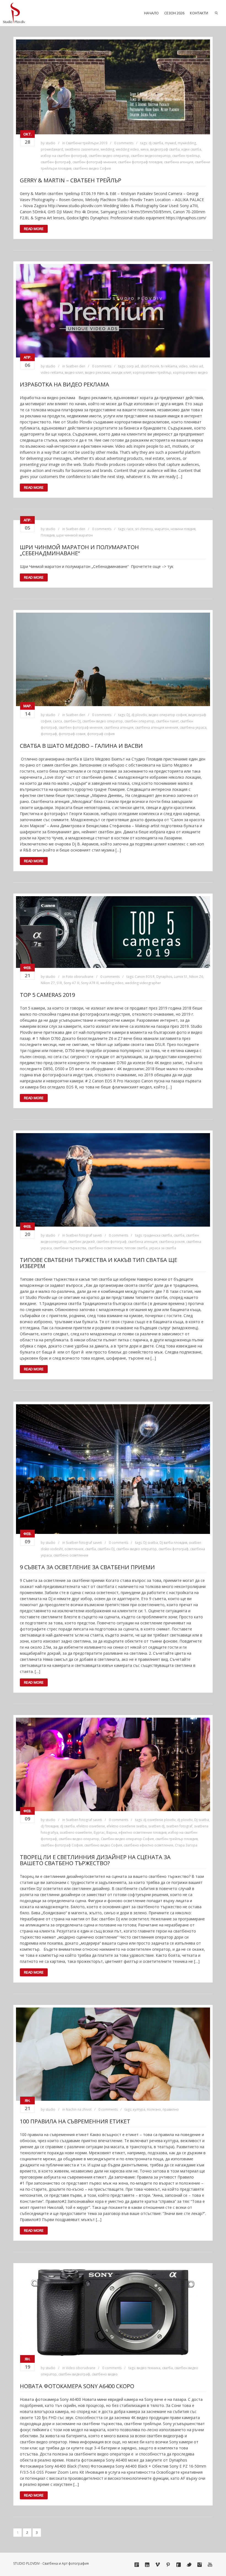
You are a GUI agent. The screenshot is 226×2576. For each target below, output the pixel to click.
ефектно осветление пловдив (142, 1832)
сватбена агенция (179, 162)
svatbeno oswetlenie (76, 1832)
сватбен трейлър (186, 156)
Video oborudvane (81, 2368)
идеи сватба (191, 149)
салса (57, 721)
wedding (107, 149)
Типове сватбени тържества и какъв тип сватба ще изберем (99, 1263)
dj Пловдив (50, 1826)
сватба (179, 1235)
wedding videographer (143, 983)
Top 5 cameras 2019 (47, 995)
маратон (162, 529)
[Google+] (137, 2565)
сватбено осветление (105, 1248)
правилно (171, 2109)
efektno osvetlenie (91, 1826)
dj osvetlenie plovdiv (159, 1820)
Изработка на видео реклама (64, 384)
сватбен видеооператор (151, 156)
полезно (154, 2109)
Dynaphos (164, 977)
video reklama (52, 373)
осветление (74, 1549)
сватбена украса (193, 728)
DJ (128, 715)
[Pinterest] (168, 2565)
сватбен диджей (82, 1242)
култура (139, 2109)
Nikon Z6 (196, 977)
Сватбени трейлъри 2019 (87, 143)
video (183, 366)
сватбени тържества (70, 1248)
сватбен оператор (139, 721)
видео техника (149, 2368)
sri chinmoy (144, 529)
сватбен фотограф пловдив (140, 162)
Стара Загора (186, 1845)
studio (50, 143)
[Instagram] (200, 2565)
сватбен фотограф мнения (94, 162)
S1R (59, 983)
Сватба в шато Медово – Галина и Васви (81, 746)
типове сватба (136, 1248)
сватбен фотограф (56, 162)
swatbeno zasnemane (82, 149)
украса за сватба (163, 1248)
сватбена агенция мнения (157, 728)
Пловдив (48, 535)
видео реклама (97, 373)
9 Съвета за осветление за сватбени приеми (87, 1567)
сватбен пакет (167, 721)
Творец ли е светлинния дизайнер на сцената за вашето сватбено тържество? (95, 1860)
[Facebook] (179, 2565)
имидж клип (121, 373)
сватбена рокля (172, 1242)
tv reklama (169, 366)
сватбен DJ (72, 721)
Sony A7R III (90, 983)
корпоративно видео (190, 373)
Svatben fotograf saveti (84, 1235)
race (130, 529)
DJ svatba (151, 1543)
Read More (34, 229)
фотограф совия (72, 734)
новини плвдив (183, 529)
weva (145, 149)
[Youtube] (210, 2565)
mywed (170, 143)
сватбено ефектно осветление (149, 1845)
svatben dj (156, 1826)
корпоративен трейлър (152, 373)
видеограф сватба (165, 149)
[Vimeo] (158, 2565)
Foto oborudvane (80, 977)
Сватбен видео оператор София (127, 1839)
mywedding (187, 143)
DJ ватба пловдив (173, 1543)
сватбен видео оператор (109, 156)
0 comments (124, 143)
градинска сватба (158, 1235)
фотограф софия (101, 734)
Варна (112, 1832)
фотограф (49, 734)
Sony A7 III (72, 983)
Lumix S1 (181, 977)
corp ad (133, 366)
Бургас (99, 1832)
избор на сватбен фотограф (64, 156)
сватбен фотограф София (62, 1845)
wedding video (127, 149)
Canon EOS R (145, 977)
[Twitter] (189, 2565)
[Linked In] (147, 2565)
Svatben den (76, 366)
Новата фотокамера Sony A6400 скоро (77, 2386)
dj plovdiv (139, 715)
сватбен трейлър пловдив (177, 1839)
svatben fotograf (179, 1826)
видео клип (74, 373)
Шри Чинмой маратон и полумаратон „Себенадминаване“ (79, 550)
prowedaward (52, 149)
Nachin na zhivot (79, 2109)
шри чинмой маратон (75, 535)
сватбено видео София (92, 168)
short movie (150, 366)
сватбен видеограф (74, 2374)
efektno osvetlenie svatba (127, 1826)
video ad (196, 366)
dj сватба (156, 143)
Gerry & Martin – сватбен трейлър (71, 180)
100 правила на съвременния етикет (75, 2121)
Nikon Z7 (48, 983)
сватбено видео (105, 2374)
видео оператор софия (168, 715)
